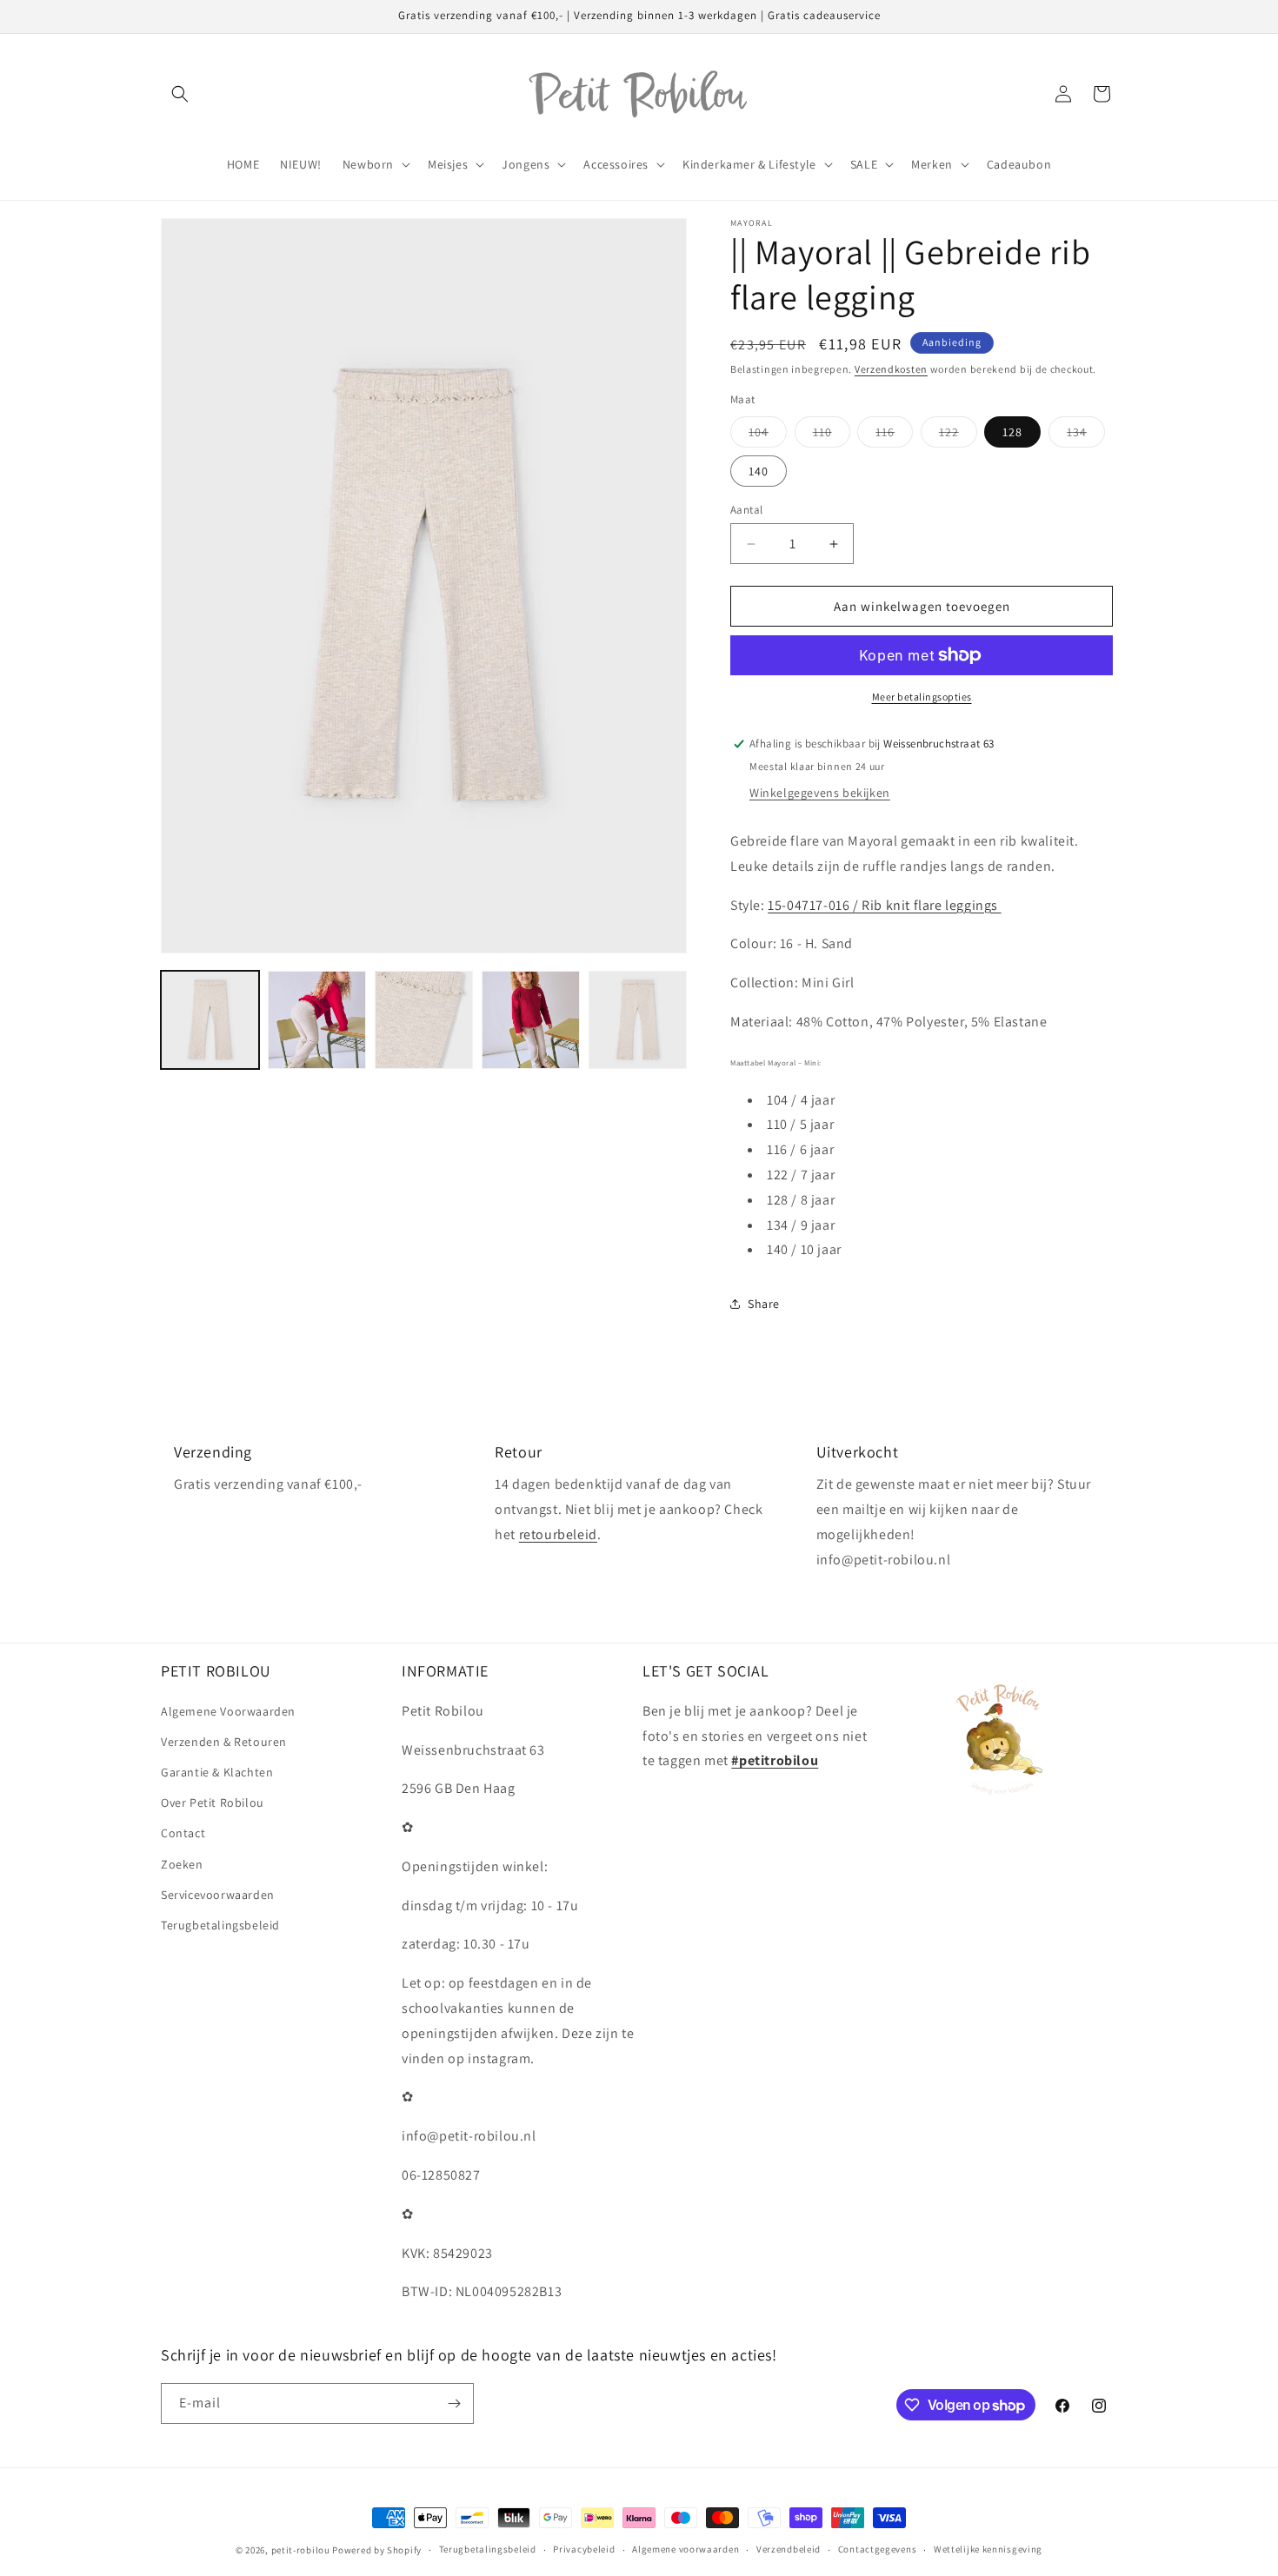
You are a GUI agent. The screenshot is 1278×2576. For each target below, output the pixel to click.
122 (958, 435)
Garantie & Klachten (217, 1772)
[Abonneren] (454, 2403)
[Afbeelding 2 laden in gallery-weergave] (317, 1020)
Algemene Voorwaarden (228, 1711)
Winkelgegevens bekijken (820, 793)
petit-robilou (301, 2550)
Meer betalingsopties (922, 697)
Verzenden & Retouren (224, 1742)
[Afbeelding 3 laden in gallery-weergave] (424, 1020)
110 (832, 435)
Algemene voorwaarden (686, 2549)
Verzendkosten (891, 369)
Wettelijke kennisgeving (988, 2549)
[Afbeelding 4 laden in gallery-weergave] (531, 1020)
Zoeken (182, 1864)
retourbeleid (558, 1534)
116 (894, 435)
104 (768, 435)
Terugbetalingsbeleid (220, 1925)
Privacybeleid (584, 2549)
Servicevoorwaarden (218, 1895)
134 (1086, 435)
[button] (180, 94)
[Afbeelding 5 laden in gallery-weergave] (638, 1020)
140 (759, 471)
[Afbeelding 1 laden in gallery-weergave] (210, 1020)
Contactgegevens (878, 2549)
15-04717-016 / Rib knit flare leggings (884, 905)
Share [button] (764, 1304)
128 (1012, 432)
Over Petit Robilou (213, 1803)
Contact (183, 1833)
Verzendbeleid (789, 2549)
